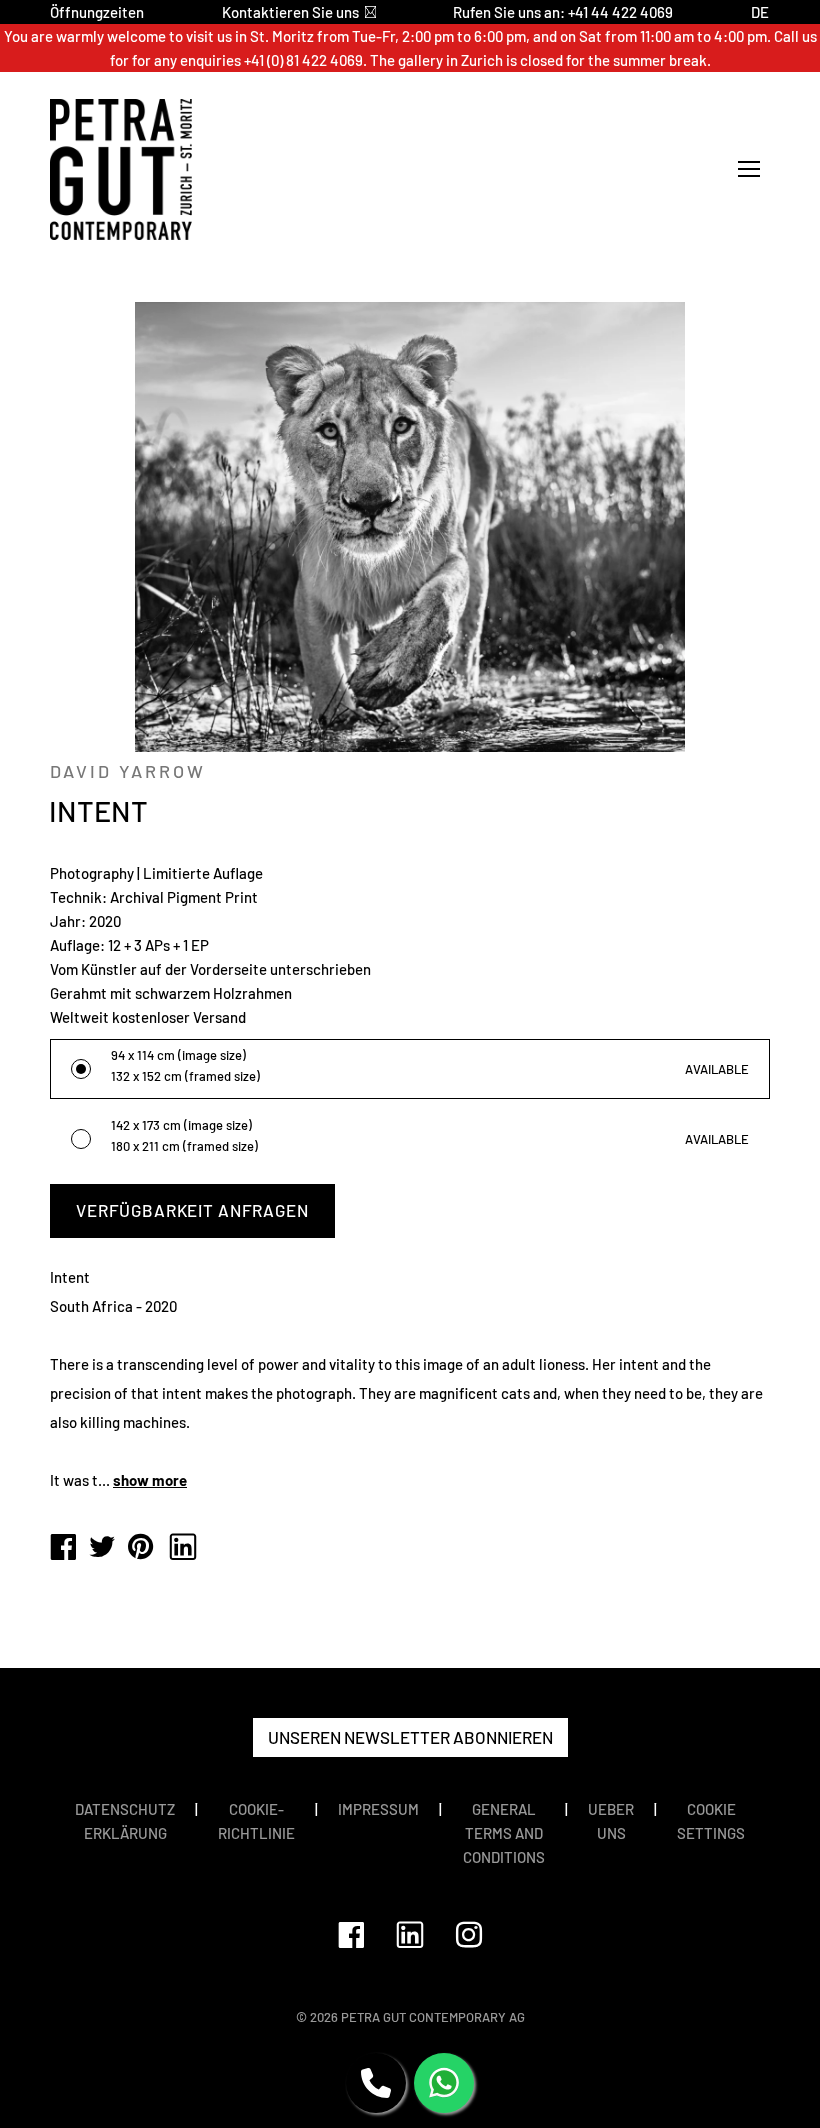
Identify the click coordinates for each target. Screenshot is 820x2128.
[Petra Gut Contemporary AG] (63, 1548)
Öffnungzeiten (97, 12)
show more (150, 1480)
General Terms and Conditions (504, 1833)
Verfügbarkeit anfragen (192, 1210)
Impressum (378, 1809)
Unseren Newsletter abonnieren (410, 1737)
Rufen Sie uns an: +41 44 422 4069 (563, 12)
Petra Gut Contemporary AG (433, 2017)
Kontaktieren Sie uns (290, 12)
